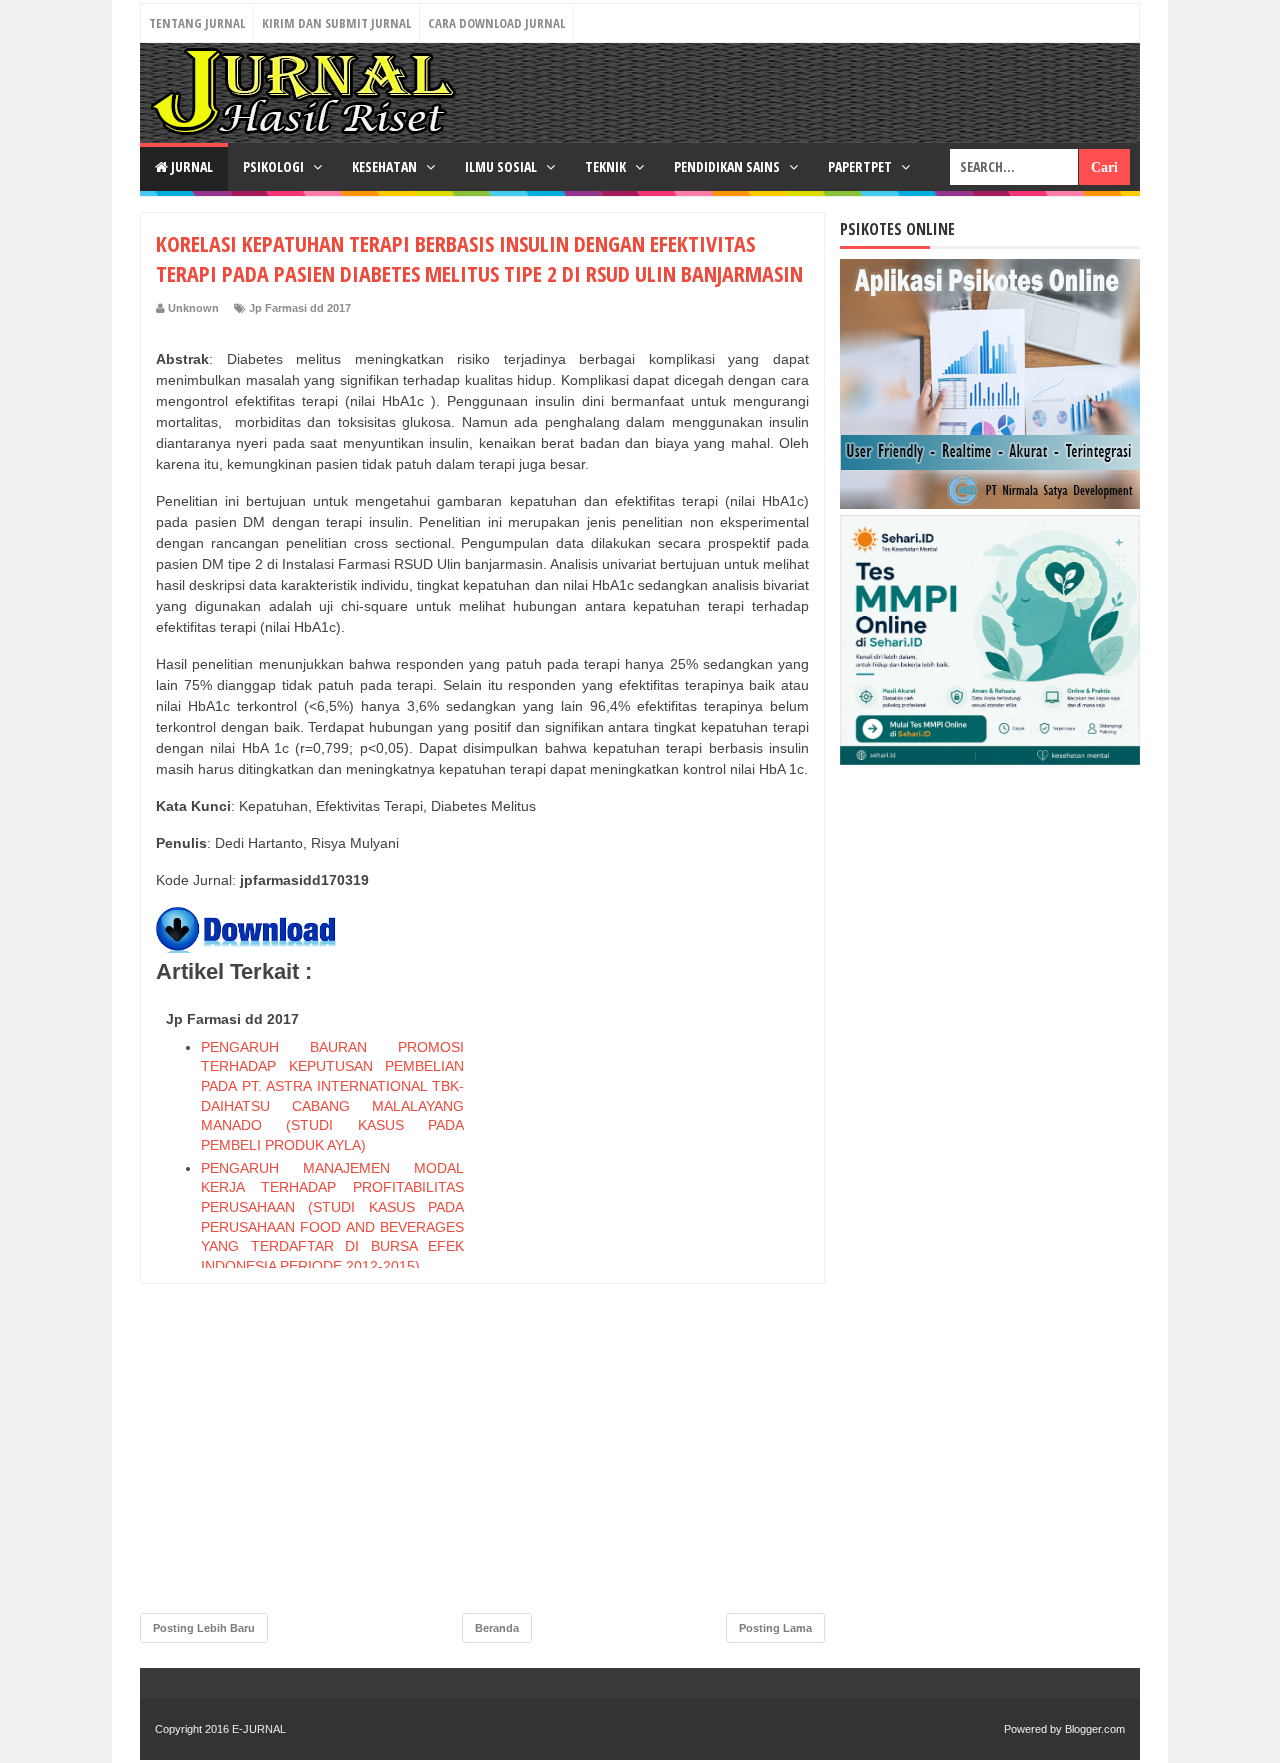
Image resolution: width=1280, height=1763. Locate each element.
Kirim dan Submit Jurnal (336, 23)
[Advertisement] (659, 1303)
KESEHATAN (386, 166)
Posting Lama (775, 1628)
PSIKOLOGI (275, 166)
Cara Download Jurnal (496, 23)
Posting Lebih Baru (204, 1628)
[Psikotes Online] (990, 504)
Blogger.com (1095, 1729)
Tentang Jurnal (197, 23)
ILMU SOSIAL (502, 166)
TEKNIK (607, 166)
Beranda (497, 1628)
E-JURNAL (259, 1729)
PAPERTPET (861, 166)
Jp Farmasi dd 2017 (300, 308)
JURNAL (190, 166)
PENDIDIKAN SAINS (728, 166)
